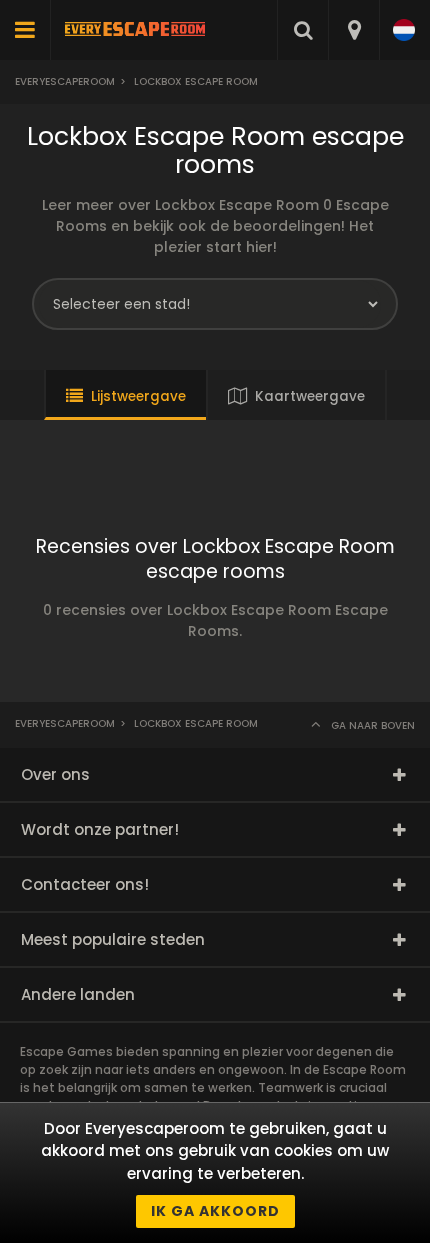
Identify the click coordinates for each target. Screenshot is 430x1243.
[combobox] (353, 30)
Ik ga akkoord (215, 1211)
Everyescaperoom (65, 81)
